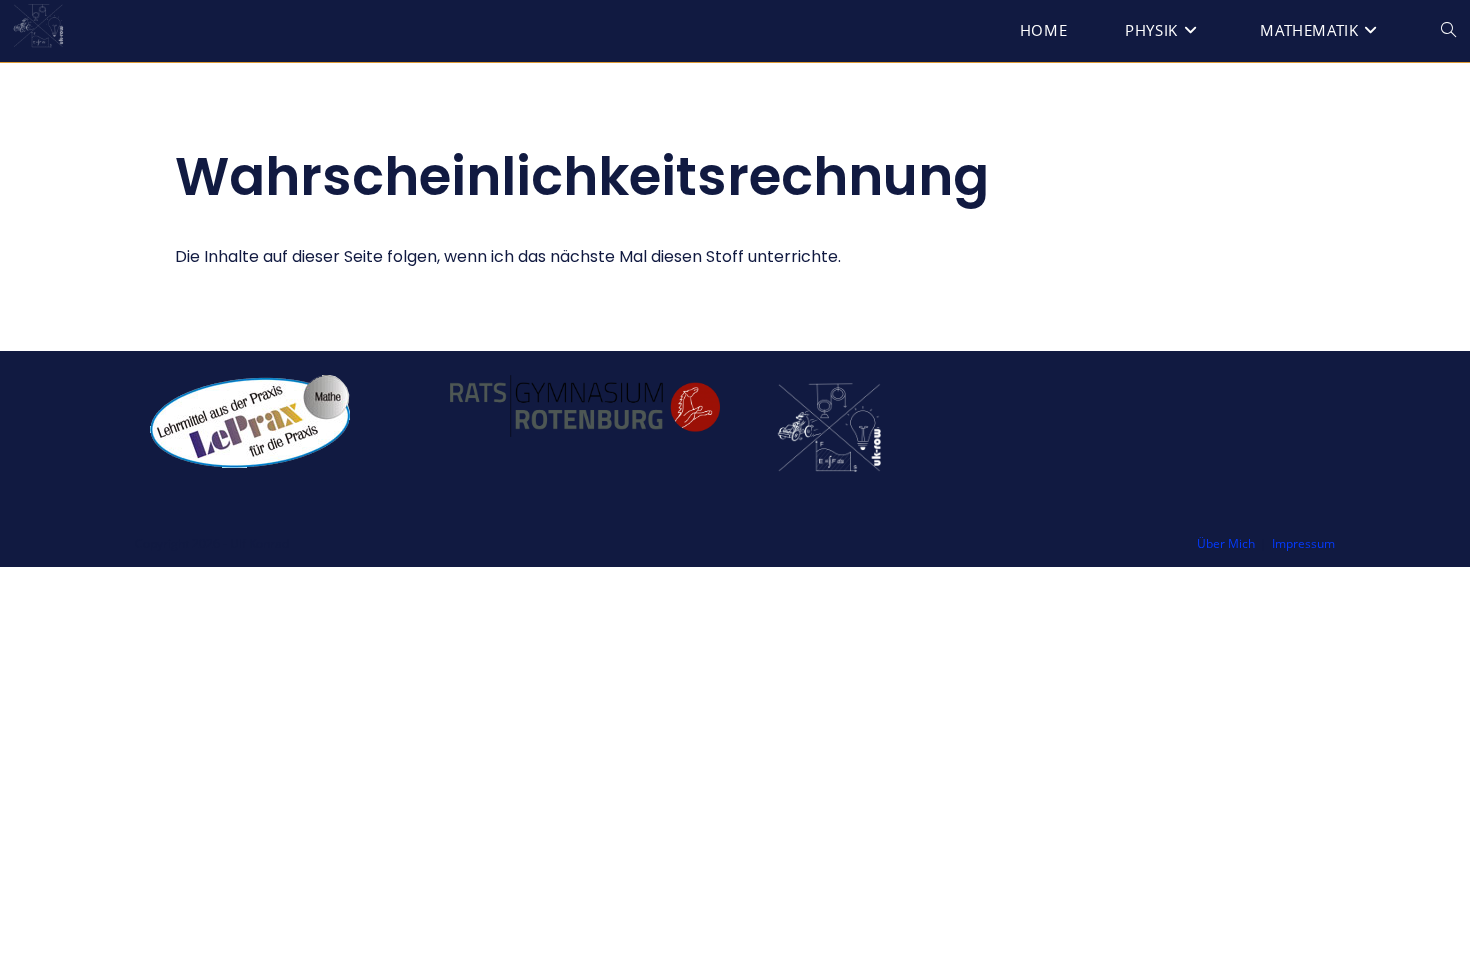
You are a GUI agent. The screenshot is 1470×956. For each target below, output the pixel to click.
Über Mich (1226, 543)
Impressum (1303, 543)
